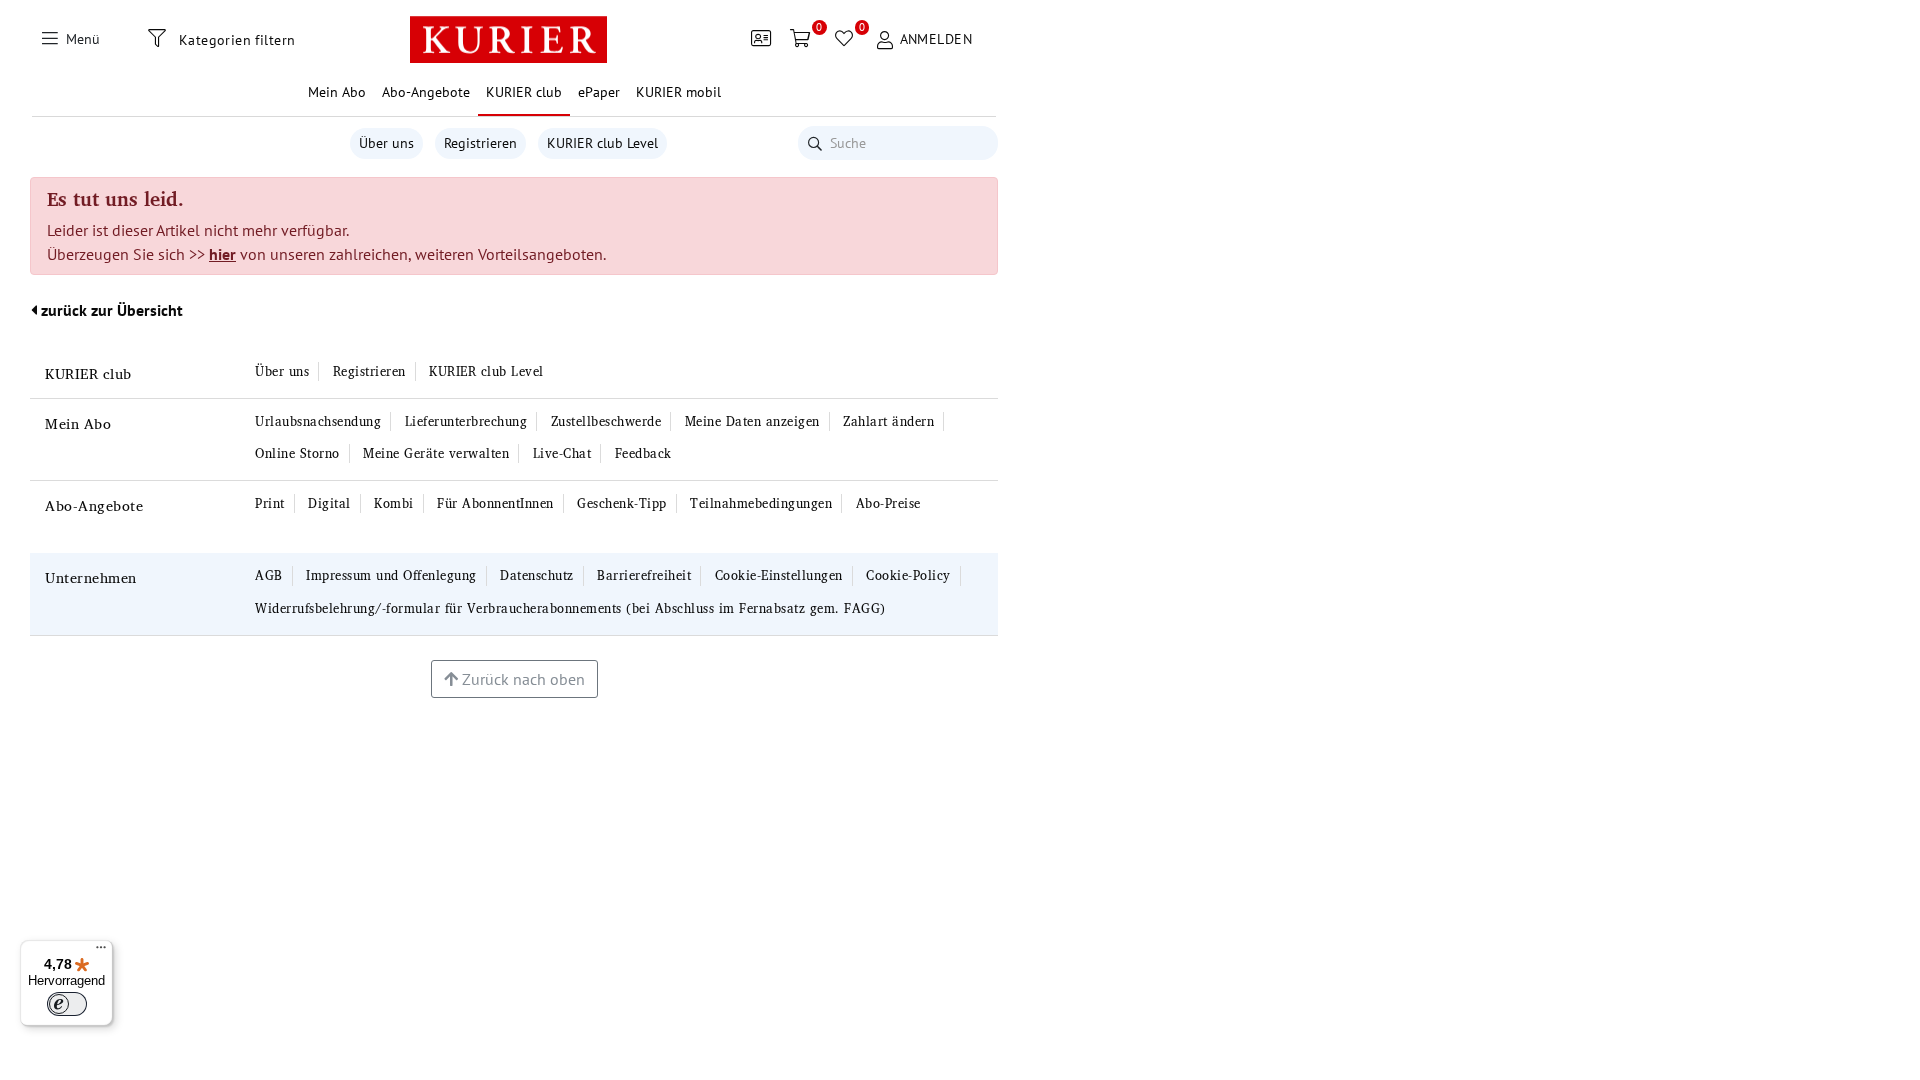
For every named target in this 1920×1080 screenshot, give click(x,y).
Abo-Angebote (94, 505)
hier (222, 254)
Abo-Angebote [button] (426, 92)
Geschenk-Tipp (622, 503)
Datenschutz (537, 575)
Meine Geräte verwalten (436, 453)
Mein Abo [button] (337, 92)
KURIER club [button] (524, 92)
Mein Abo (78, 423)
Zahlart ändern (888, 421)
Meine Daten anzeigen (752, 421)
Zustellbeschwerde (606, 421)
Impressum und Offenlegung (391, 575)
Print (270, 503)
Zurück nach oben (521, 679)
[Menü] (101, 952)
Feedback (643, 453)
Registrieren (480, 143)
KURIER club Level (602, 143)
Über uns (386, 143)
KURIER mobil (678, 92)
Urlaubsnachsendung (318, 421)
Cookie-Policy (908, 575)
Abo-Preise (888, 503)
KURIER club (88, 373)
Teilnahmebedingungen (761, 503)
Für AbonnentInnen (495, 503)
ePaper (599, 92)
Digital (329, 503)
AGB (269, 575)
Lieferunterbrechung (466, 421)
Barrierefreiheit (644, 575)
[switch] (67, 1004)
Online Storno (297, 453)
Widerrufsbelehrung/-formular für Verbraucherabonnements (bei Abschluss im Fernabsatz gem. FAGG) (570, 608)
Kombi (394, 503)
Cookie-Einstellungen (779, 575)
